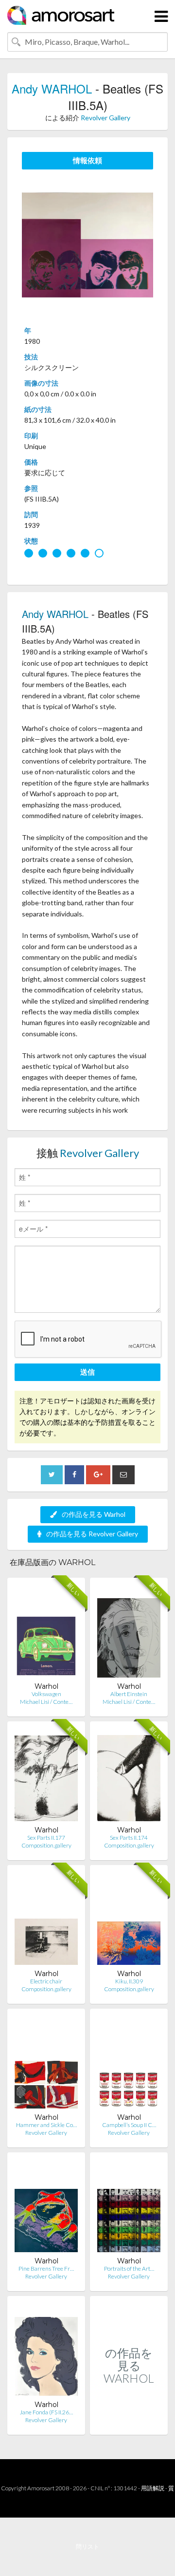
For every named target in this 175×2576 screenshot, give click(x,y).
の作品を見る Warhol (94, 1514)
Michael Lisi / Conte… (46, 1702)
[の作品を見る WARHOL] (129, 2424)
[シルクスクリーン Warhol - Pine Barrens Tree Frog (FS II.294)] (46, 2208)
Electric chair (46, 1981)
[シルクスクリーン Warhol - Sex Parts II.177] (46, 1777)
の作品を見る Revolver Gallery (92, 1534)
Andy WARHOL (52, 88)
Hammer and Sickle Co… (46, 2125)
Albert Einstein (129, 1694)
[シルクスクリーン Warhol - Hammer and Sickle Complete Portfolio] (46, 2064)
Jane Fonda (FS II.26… (46, 2412)
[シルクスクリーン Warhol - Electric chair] (46, 1921)
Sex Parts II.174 (129, 1838)
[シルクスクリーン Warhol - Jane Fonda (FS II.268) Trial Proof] (46, 2352)
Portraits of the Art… (129, 2268)
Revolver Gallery (105, 118)
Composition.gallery (46, 1845)
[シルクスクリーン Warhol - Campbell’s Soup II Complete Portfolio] (129, 2064)
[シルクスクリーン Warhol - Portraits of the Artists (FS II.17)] (129, 2208)
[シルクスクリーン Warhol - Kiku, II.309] (129, 1921)
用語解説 (153, 2488)
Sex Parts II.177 (46, 1838)
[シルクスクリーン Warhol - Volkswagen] (46, 1633)
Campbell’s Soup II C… (129, 2125)
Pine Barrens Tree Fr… (46, 2268)
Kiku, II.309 (129, 1981)
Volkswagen (46, 1694)
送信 (87, 1372)
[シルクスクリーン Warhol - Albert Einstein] (129, 1633)
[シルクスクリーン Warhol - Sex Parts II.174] (129, 1777)
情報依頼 (87, 160)
